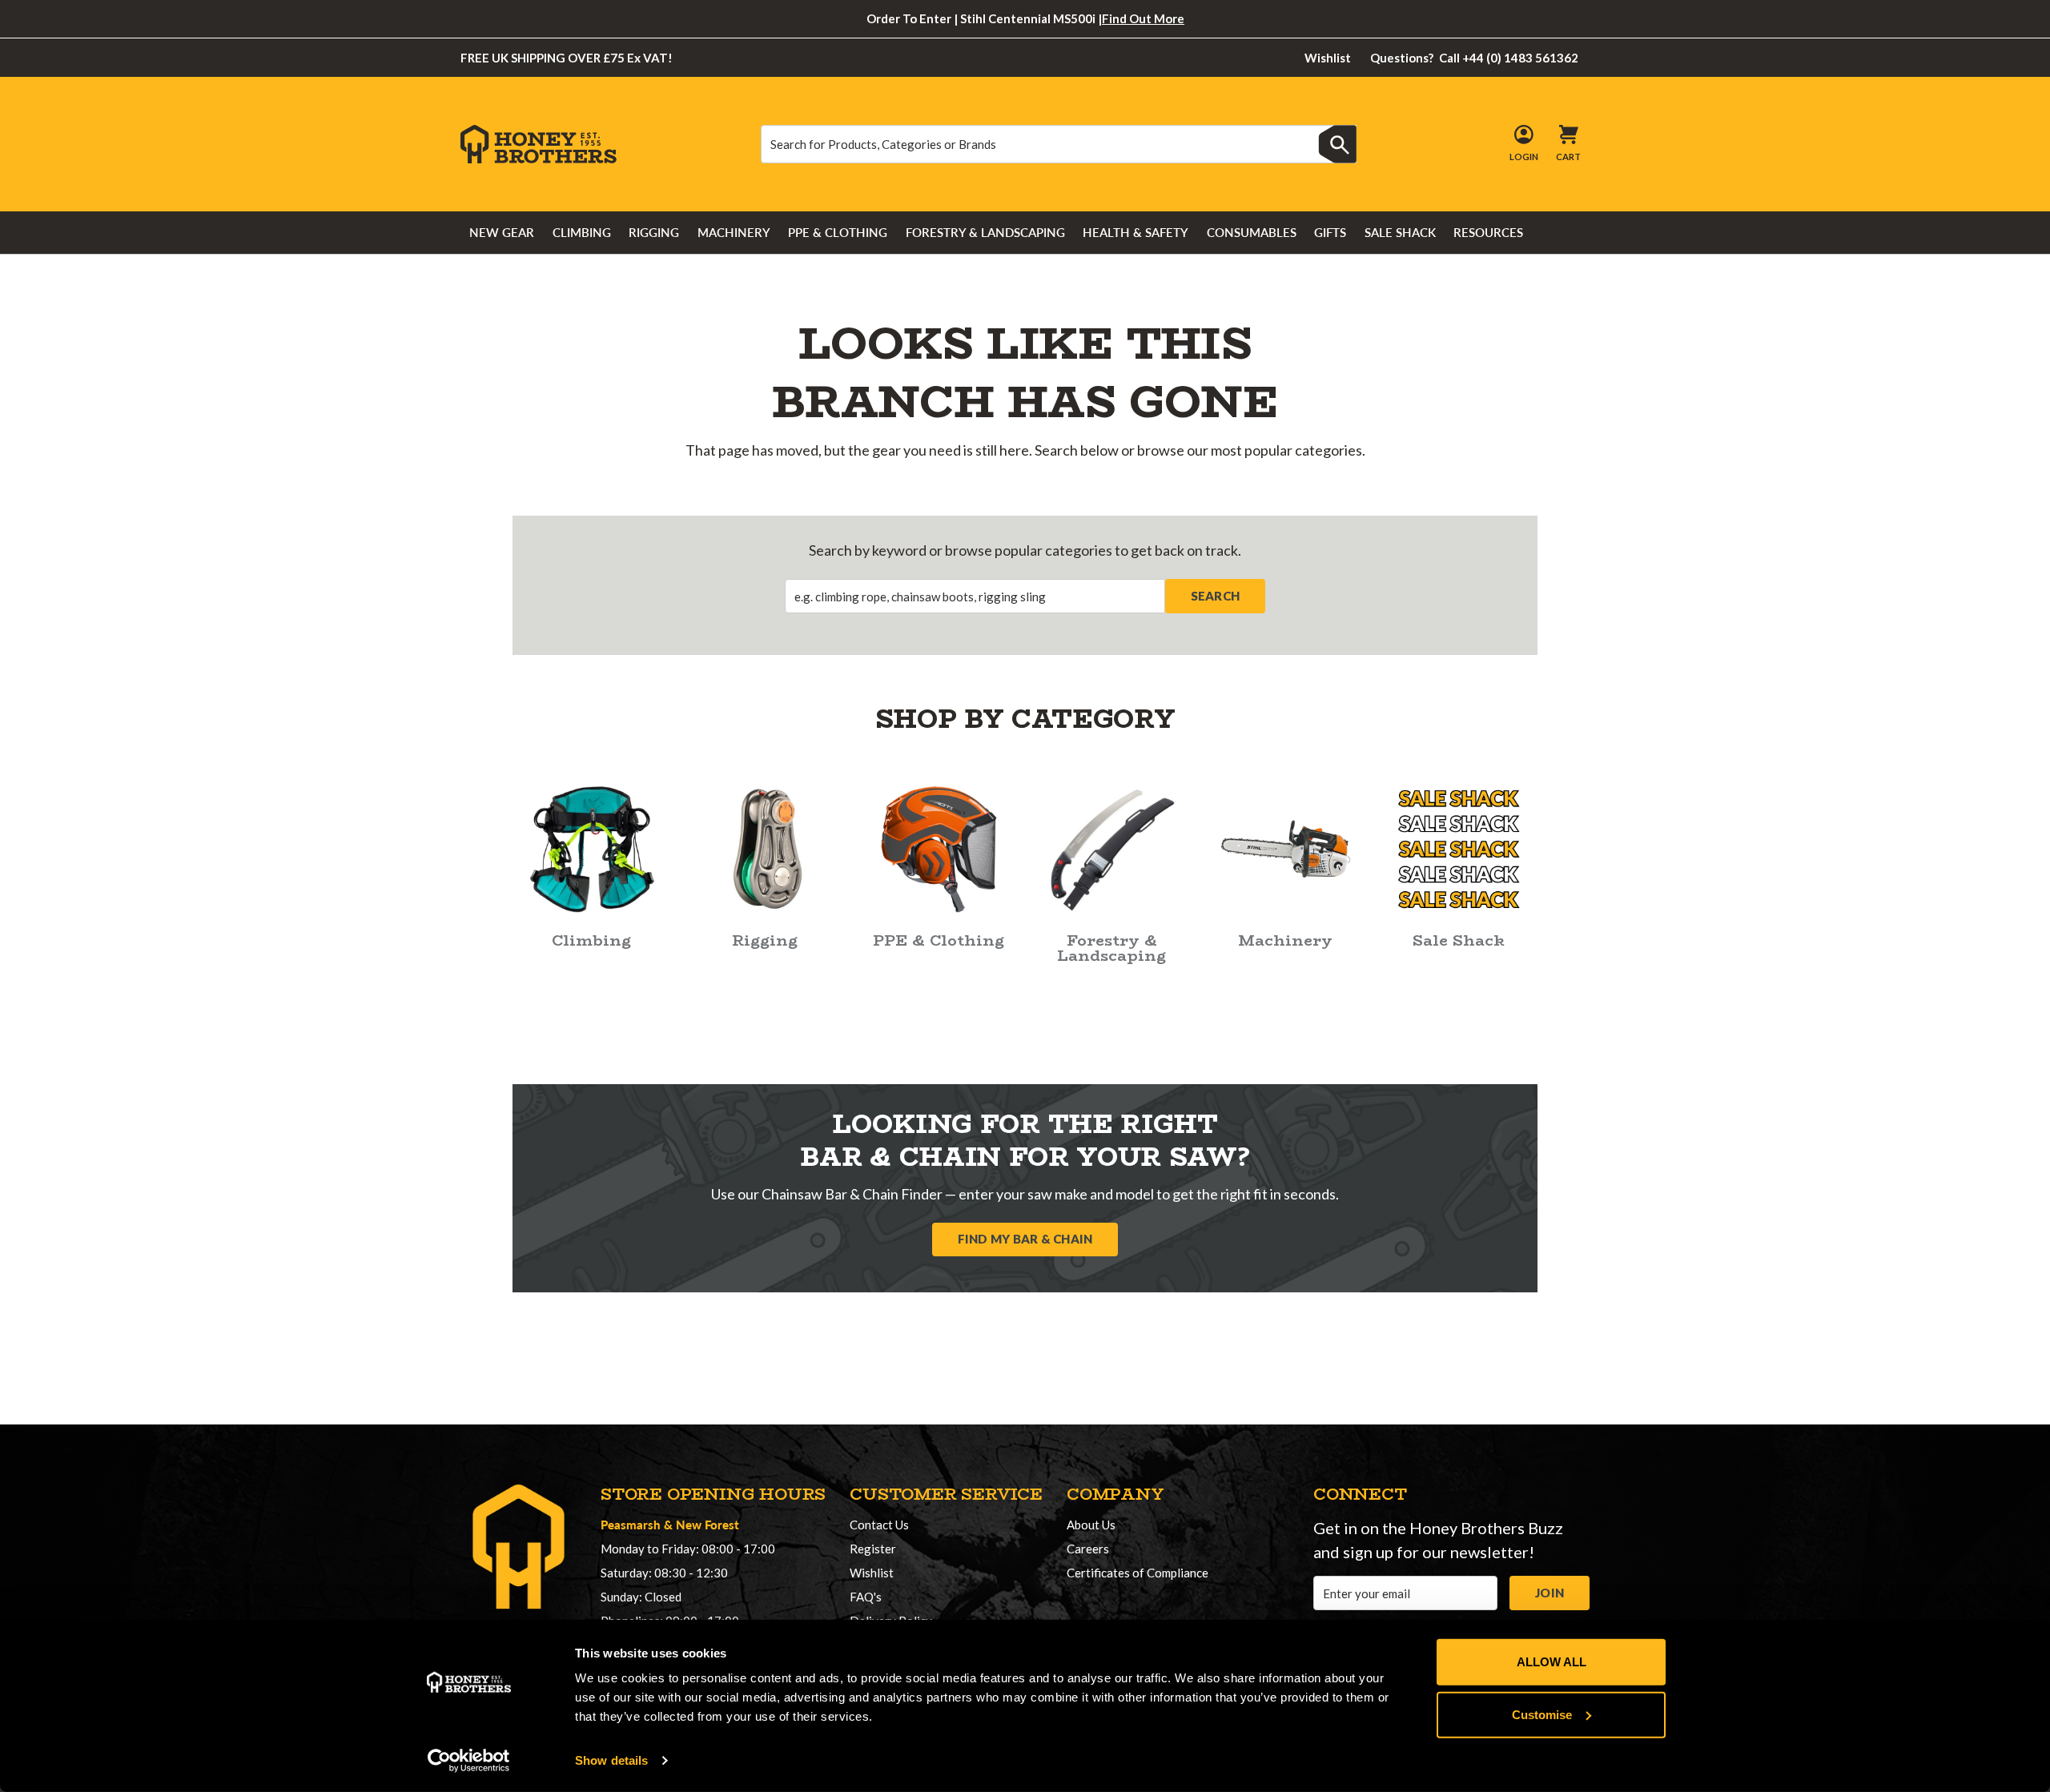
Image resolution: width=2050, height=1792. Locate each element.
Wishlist (1328, 58)
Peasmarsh (631, 1524)
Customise (1542, 1714)
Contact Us (879, 1525)
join (1550, 1593)
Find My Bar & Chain (1025, 1239)
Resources (1488, 232)
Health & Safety (1136, 232)
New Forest (707, 1524)
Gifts (1330, 232)
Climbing (582, 232)
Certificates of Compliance (1138, 1573)
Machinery (734, 232)
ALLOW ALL (1552, 1662)
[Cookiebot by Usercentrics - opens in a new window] (469, 1761)
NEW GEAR (502, 232)
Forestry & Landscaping (985, 232)
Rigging (654, 232)
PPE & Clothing (838, 232)
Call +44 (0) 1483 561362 (1475, 58)
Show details (611, 1760)
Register (873, 1549)
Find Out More (1143, 18)
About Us (1091, 1525)
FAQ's (866, 1597)
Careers (1088, 1549)
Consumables (1252, 232)
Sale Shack (1400, 232)
